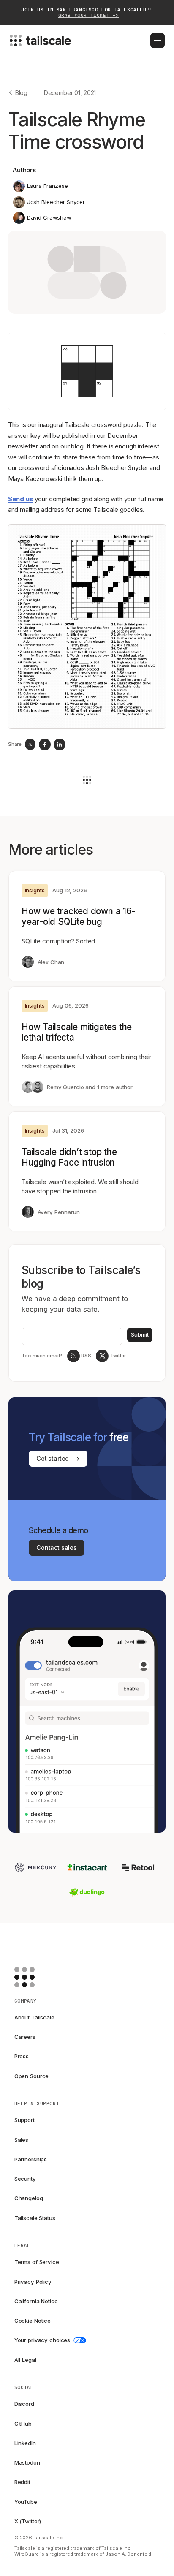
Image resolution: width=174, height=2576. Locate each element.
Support (24, 2120)
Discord (24, 2404)
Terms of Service (37, 2262)
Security (25, 2179)
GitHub (23, 2424)
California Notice (36, 2301)
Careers (25, 2037)
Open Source (32, 2076)
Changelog (29, 2198)
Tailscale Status (35, 2218)
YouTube (26, 2502)
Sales (21, 2140)
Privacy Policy (33, 2282)
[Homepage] (38, 1977)
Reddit (22, 2482)
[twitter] (30, 744)
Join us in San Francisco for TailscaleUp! (87, 13)
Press (22, 2056)
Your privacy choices (42, 2340)
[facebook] (45, 745)
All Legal (25, 2360)
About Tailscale (34, 2017)
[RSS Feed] (73, 1356)
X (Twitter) (28, 2521)
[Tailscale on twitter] (102, 1356)
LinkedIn (25, 2443)
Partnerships (31, 2159)
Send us (21, 499)
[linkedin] (60, 745)
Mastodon (27, 2462)
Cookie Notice (33, 2321)
